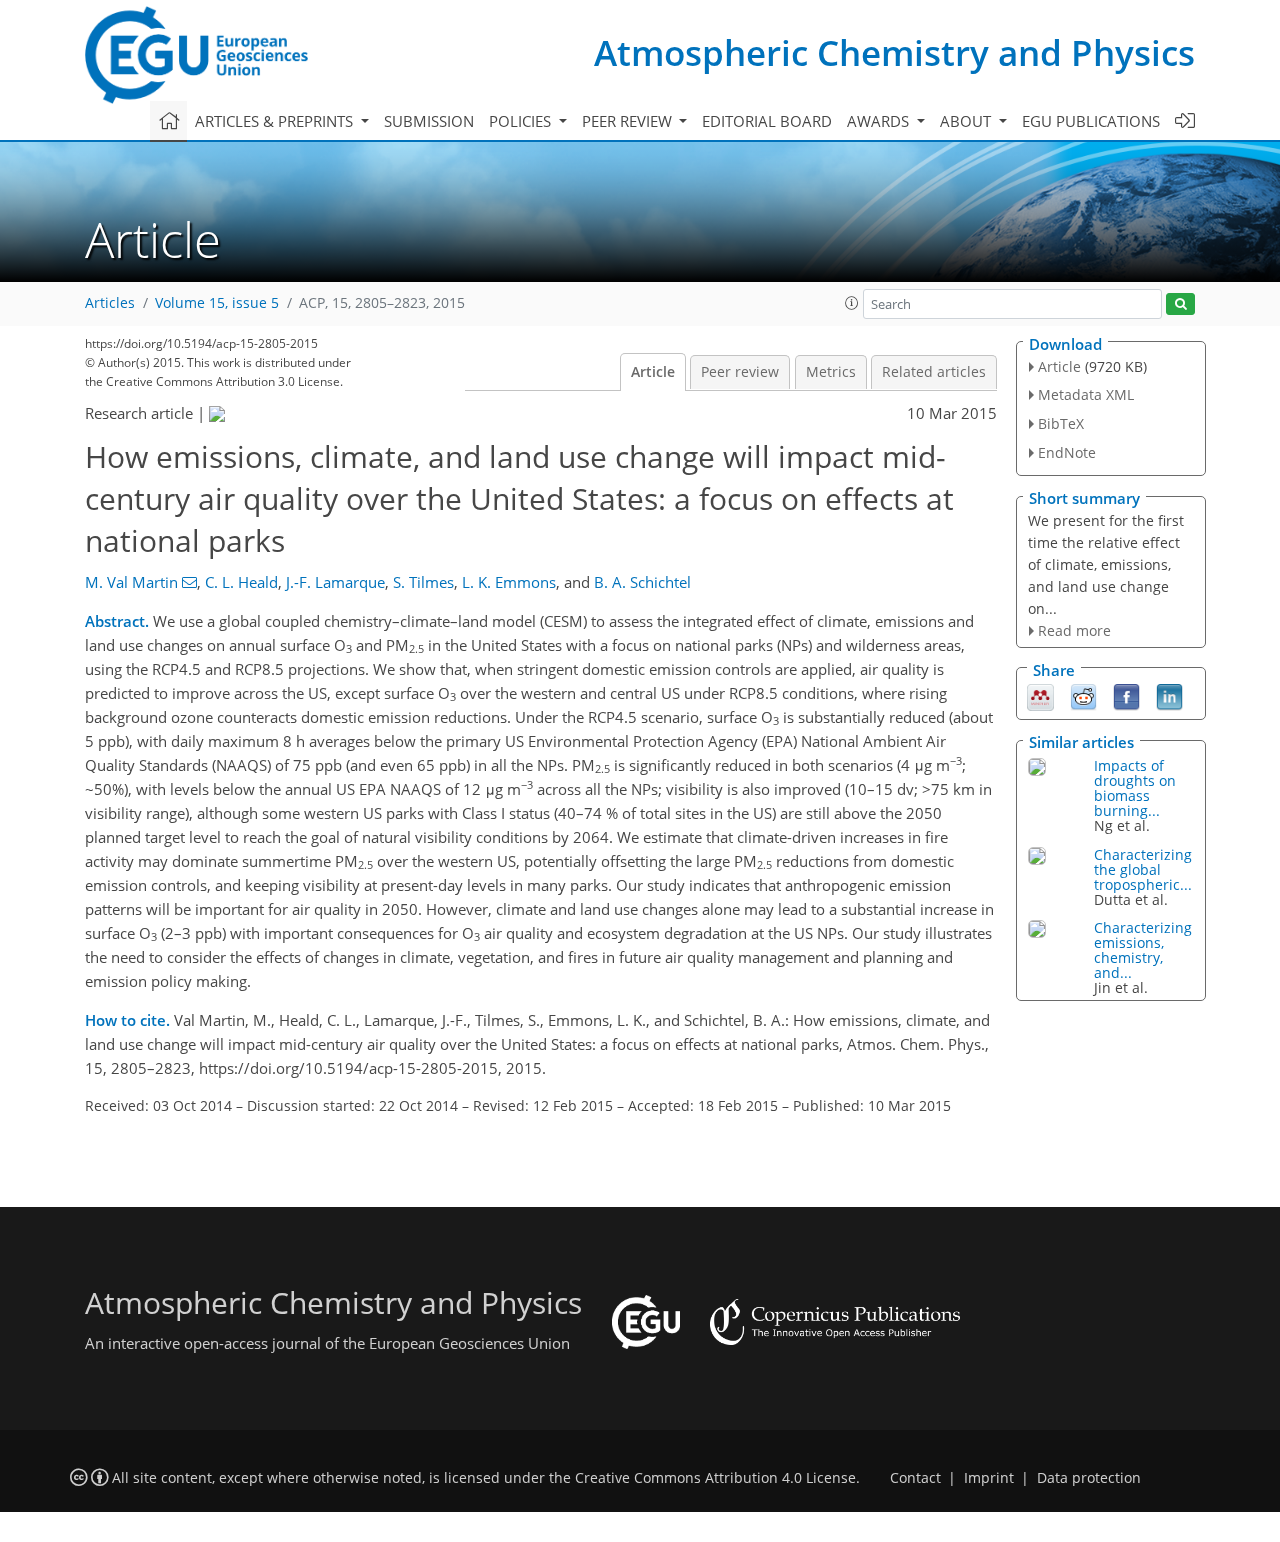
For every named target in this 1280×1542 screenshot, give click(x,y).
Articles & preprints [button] (276, 121)
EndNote (1067, 452)
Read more (1074, 630)
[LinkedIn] (1169, 696)
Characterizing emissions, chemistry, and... (1143, 950)
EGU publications (1091, 121)
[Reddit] (1083, 696)
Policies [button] (522, 121)
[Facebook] (1126, 696)
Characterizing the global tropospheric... (1143, 869)
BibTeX (1061, 423)
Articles (110, 303)
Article (653, 372)
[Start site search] (1180, 304)
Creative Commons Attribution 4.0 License (715, 1478)
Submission (429, 121)
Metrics (831, 372)
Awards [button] (880, 121)
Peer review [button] (629, 121)
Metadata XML (1086, 394)
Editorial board (767, 121)
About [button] (967, 121)
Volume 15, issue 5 (217, 303)
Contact (915, 1478)
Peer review (740, 372)
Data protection (1089, 1478)
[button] (852, 303)
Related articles (934, 372)
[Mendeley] (1040, 696)
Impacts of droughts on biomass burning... (1135, 788)
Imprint (989, 1478)
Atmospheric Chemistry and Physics (894, 52)
